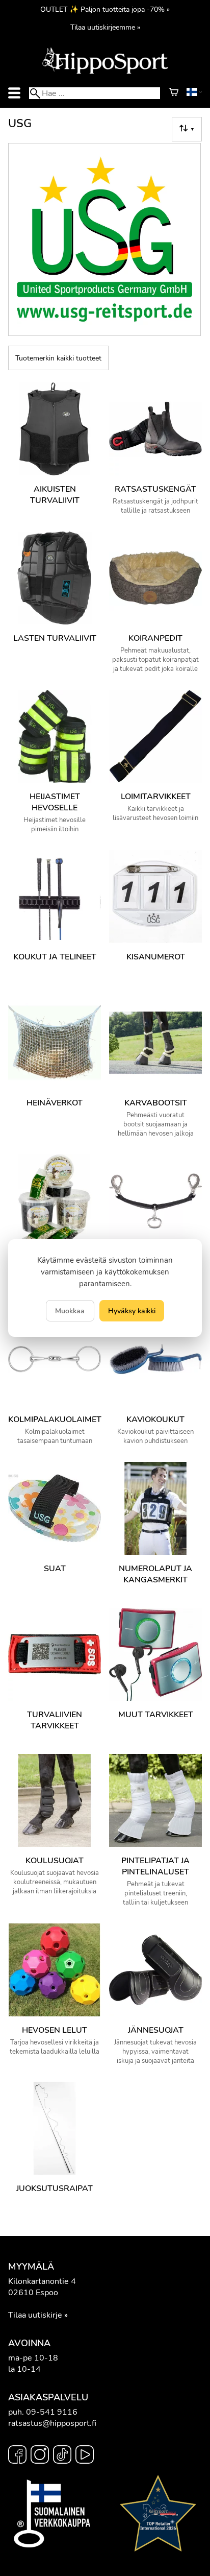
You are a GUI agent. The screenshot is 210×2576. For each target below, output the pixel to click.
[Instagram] (40, 2456)
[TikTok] (62, 2456)
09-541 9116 (52, 2412)
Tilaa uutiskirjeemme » (105, 27)
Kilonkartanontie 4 (42, 2281)
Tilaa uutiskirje (35, 2315)
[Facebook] (17, 2456)
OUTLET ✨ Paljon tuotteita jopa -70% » (105, 9)
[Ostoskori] (174, 93)
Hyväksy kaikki (132, 1311)
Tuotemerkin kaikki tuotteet (58, 358)
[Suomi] (194, 93)
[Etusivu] (105, 73)
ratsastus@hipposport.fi (52, 2423)
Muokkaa (70, 1311)
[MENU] (14, 93)
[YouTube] (85, 2456)
